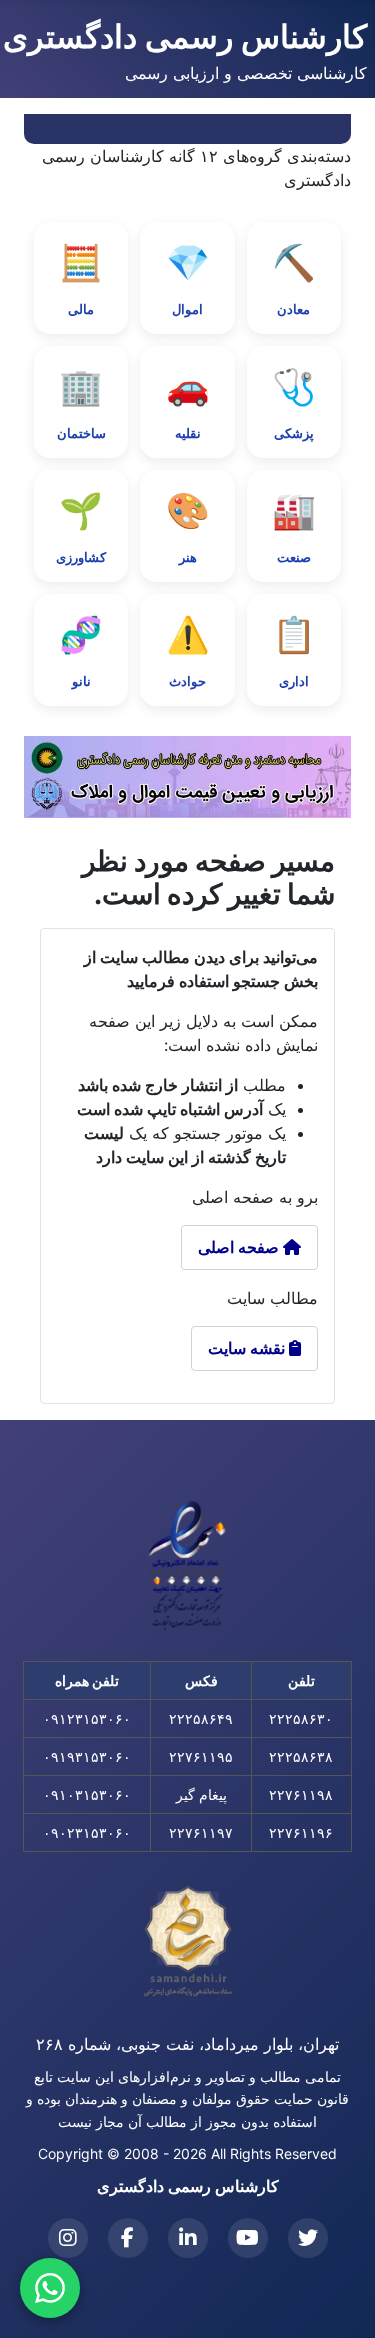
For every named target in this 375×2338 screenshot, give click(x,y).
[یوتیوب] (248, 2238)
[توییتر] (308, 2238)
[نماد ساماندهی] (188, 1942)
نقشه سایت (254, 1348)
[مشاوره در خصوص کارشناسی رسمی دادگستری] (50, 2288)
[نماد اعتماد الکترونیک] (188, 1565)
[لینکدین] (188, 2238)
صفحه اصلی (240, 1247)
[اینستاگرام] (68, 2238)
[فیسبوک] (128, 2238)
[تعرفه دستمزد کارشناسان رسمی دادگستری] (187, 777)
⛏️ (294, 279)
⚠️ (188, 651)
